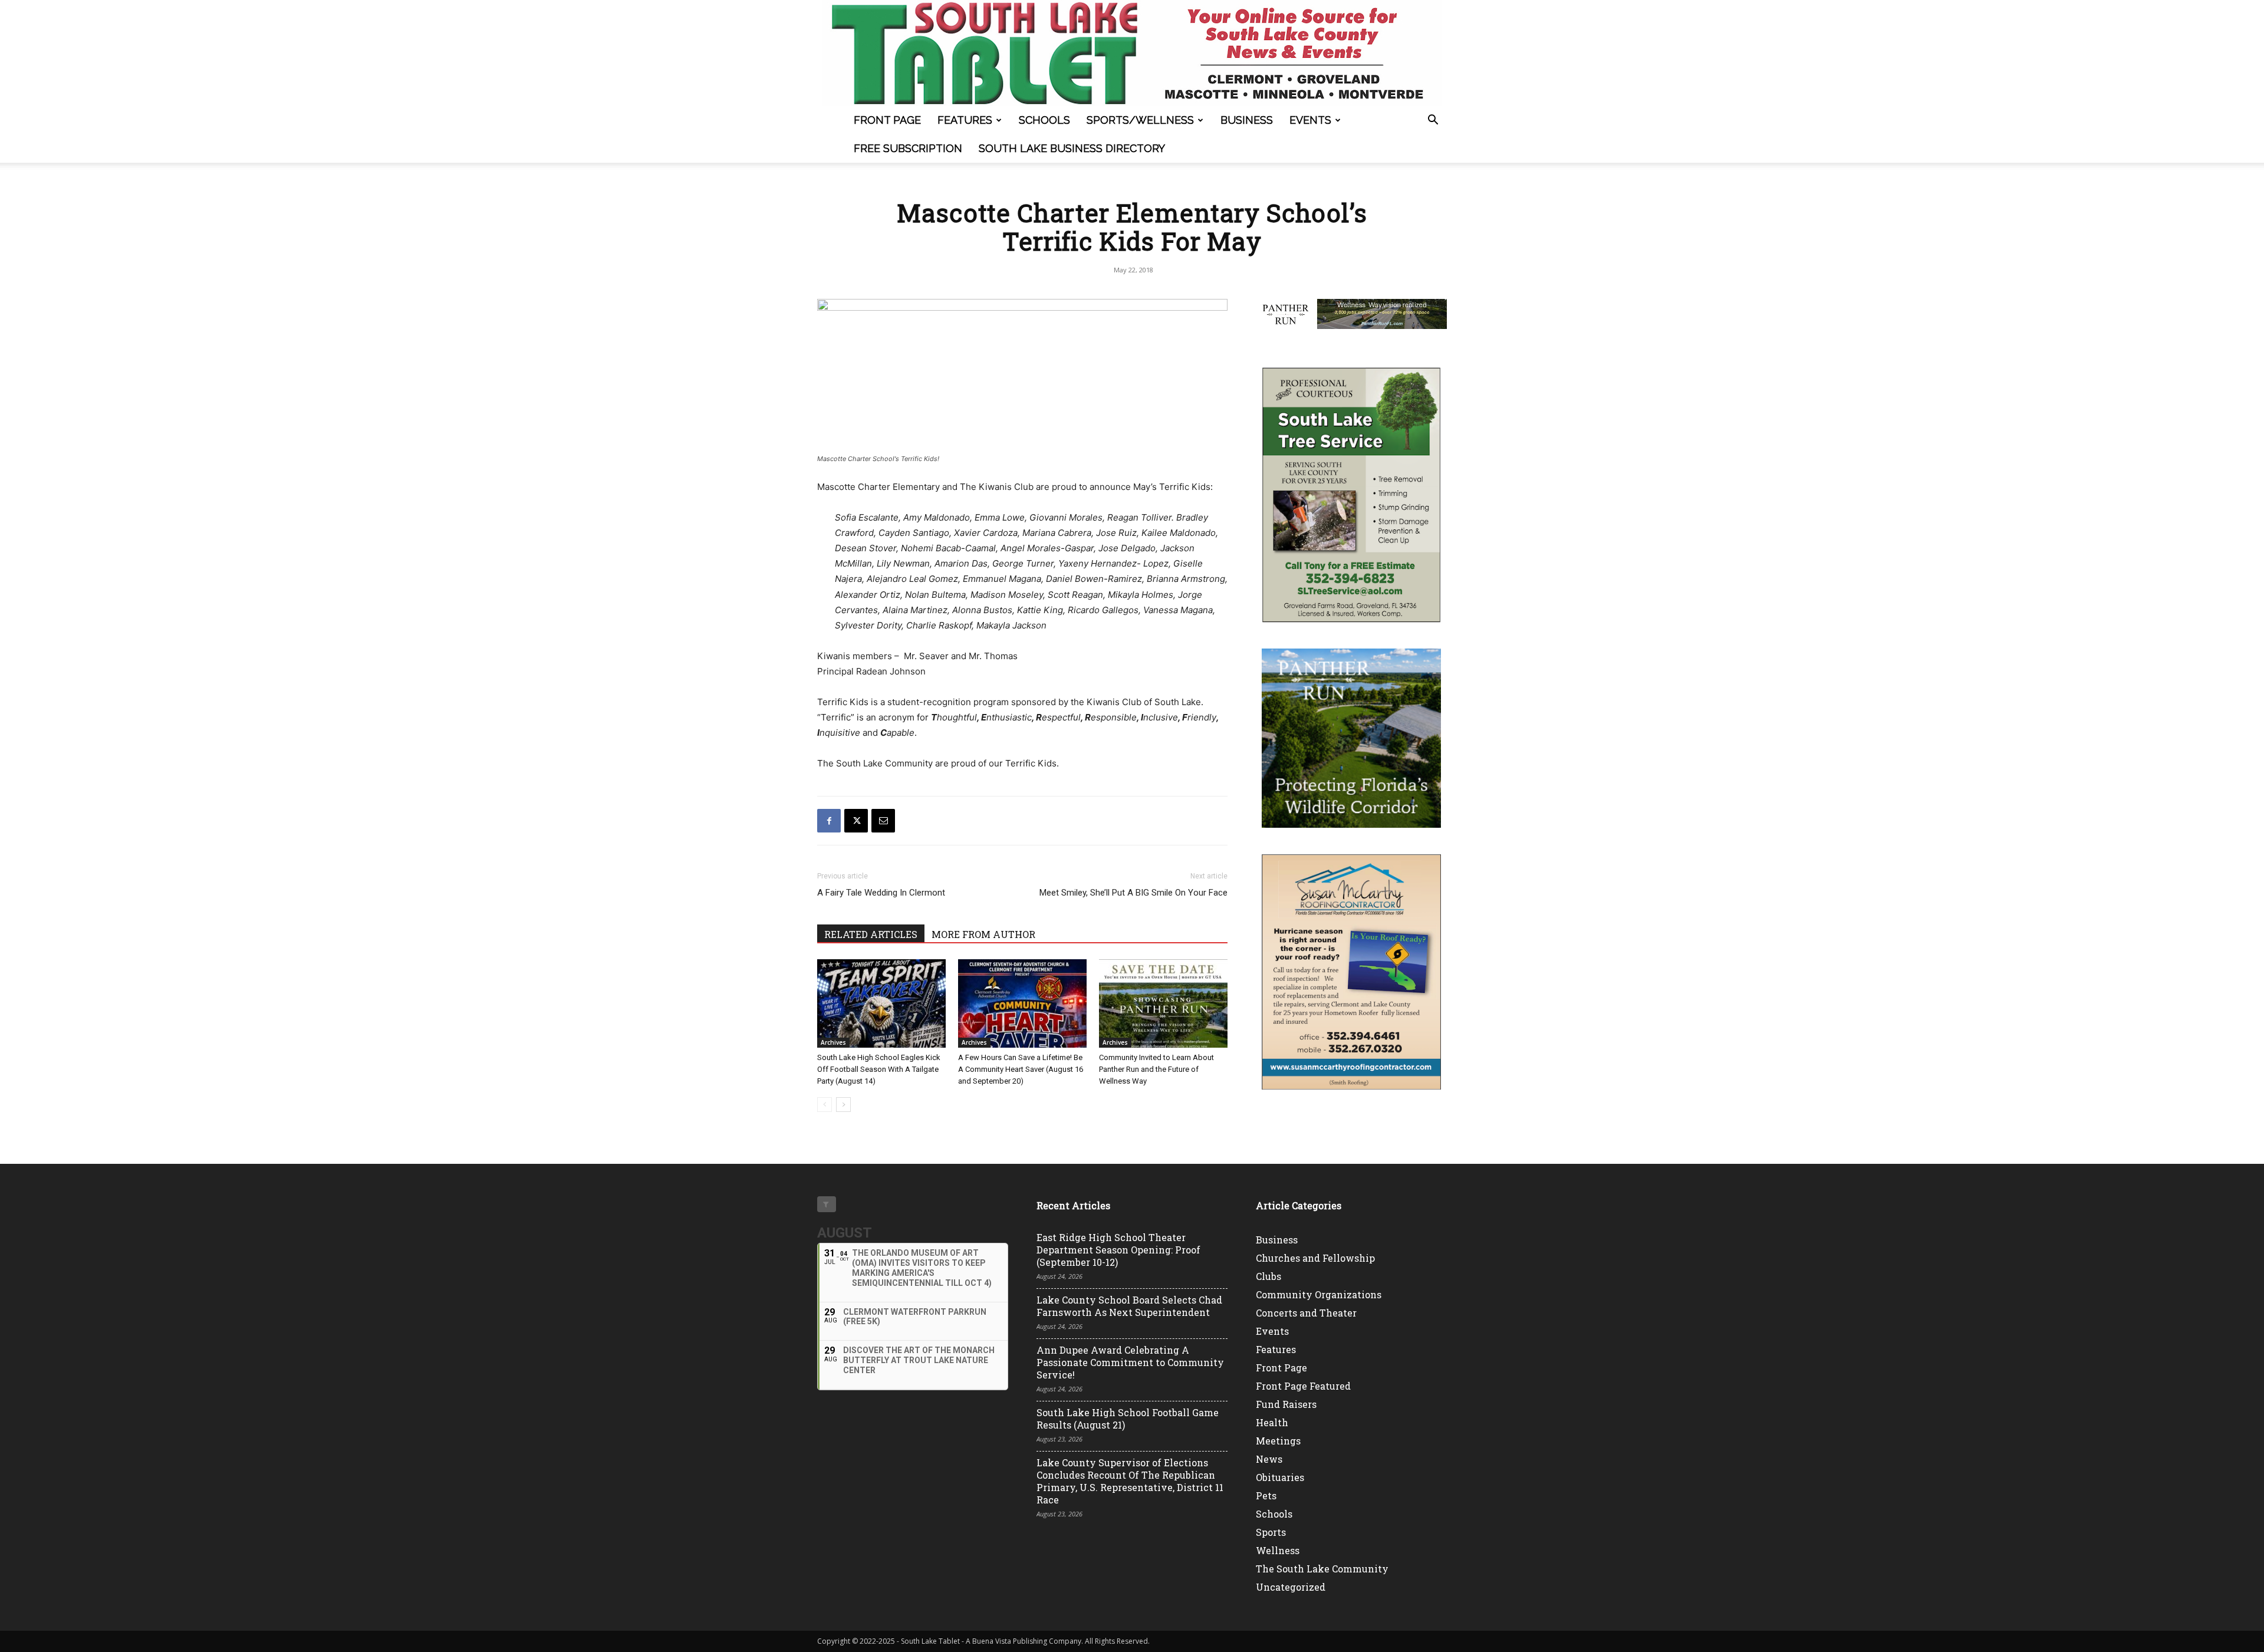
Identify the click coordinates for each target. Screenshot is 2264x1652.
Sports (1271, 1532)
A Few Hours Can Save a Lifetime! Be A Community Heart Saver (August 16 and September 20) (1021, 1069)
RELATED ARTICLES (871, 934)
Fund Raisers (1286, 1404)
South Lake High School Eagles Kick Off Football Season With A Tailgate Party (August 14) (879, 1069)
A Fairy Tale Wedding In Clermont (881, 893)
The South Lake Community (1322, 1569)
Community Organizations (1319, 1294)
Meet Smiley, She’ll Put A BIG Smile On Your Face (1133, 893)
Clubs (1268, 1276)
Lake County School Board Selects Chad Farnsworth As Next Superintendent (1129, 1306)
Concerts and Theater (1306, 1313)
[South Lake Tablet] (1132, 53)
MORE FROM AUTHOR (983, 934)
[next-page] (843, 1105)
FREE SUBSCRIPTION (908, 148)
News (1269, 1459)
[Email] (883, 821)
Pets (1266, 1495)
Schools (1044, 120)
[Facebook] (829, 821)
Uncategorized (1291, 1587)
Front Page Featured (1303, 1386)
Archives (833, 1042)
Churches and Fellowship (1315, 1258)
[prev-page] (825, 1105)
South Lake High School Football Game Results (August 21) (1128, 1419)
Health (1272, 1422)
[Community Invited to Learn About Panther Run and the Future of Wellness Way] (1163, 1003)
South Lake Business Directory (1072, 148)
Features (965, 120)
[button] (1433, 121)
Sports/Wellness (1140, 120)
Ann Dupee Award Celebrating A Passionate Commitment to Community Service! (1130, 1362)
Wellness (1278, 1550)
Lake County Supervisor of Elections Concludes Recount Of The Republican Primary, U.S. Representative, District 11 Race (1130, 1481)
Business (1247, 120)
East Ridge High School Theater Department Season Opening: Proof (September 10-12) (1118, 1250)
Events (1310, 120)
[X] (856, 821)
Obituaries (1280, 1477)
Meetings (1278, 1441)
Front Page (887, 120)
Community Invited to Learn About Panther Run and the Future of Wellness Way (1156, 1069)
